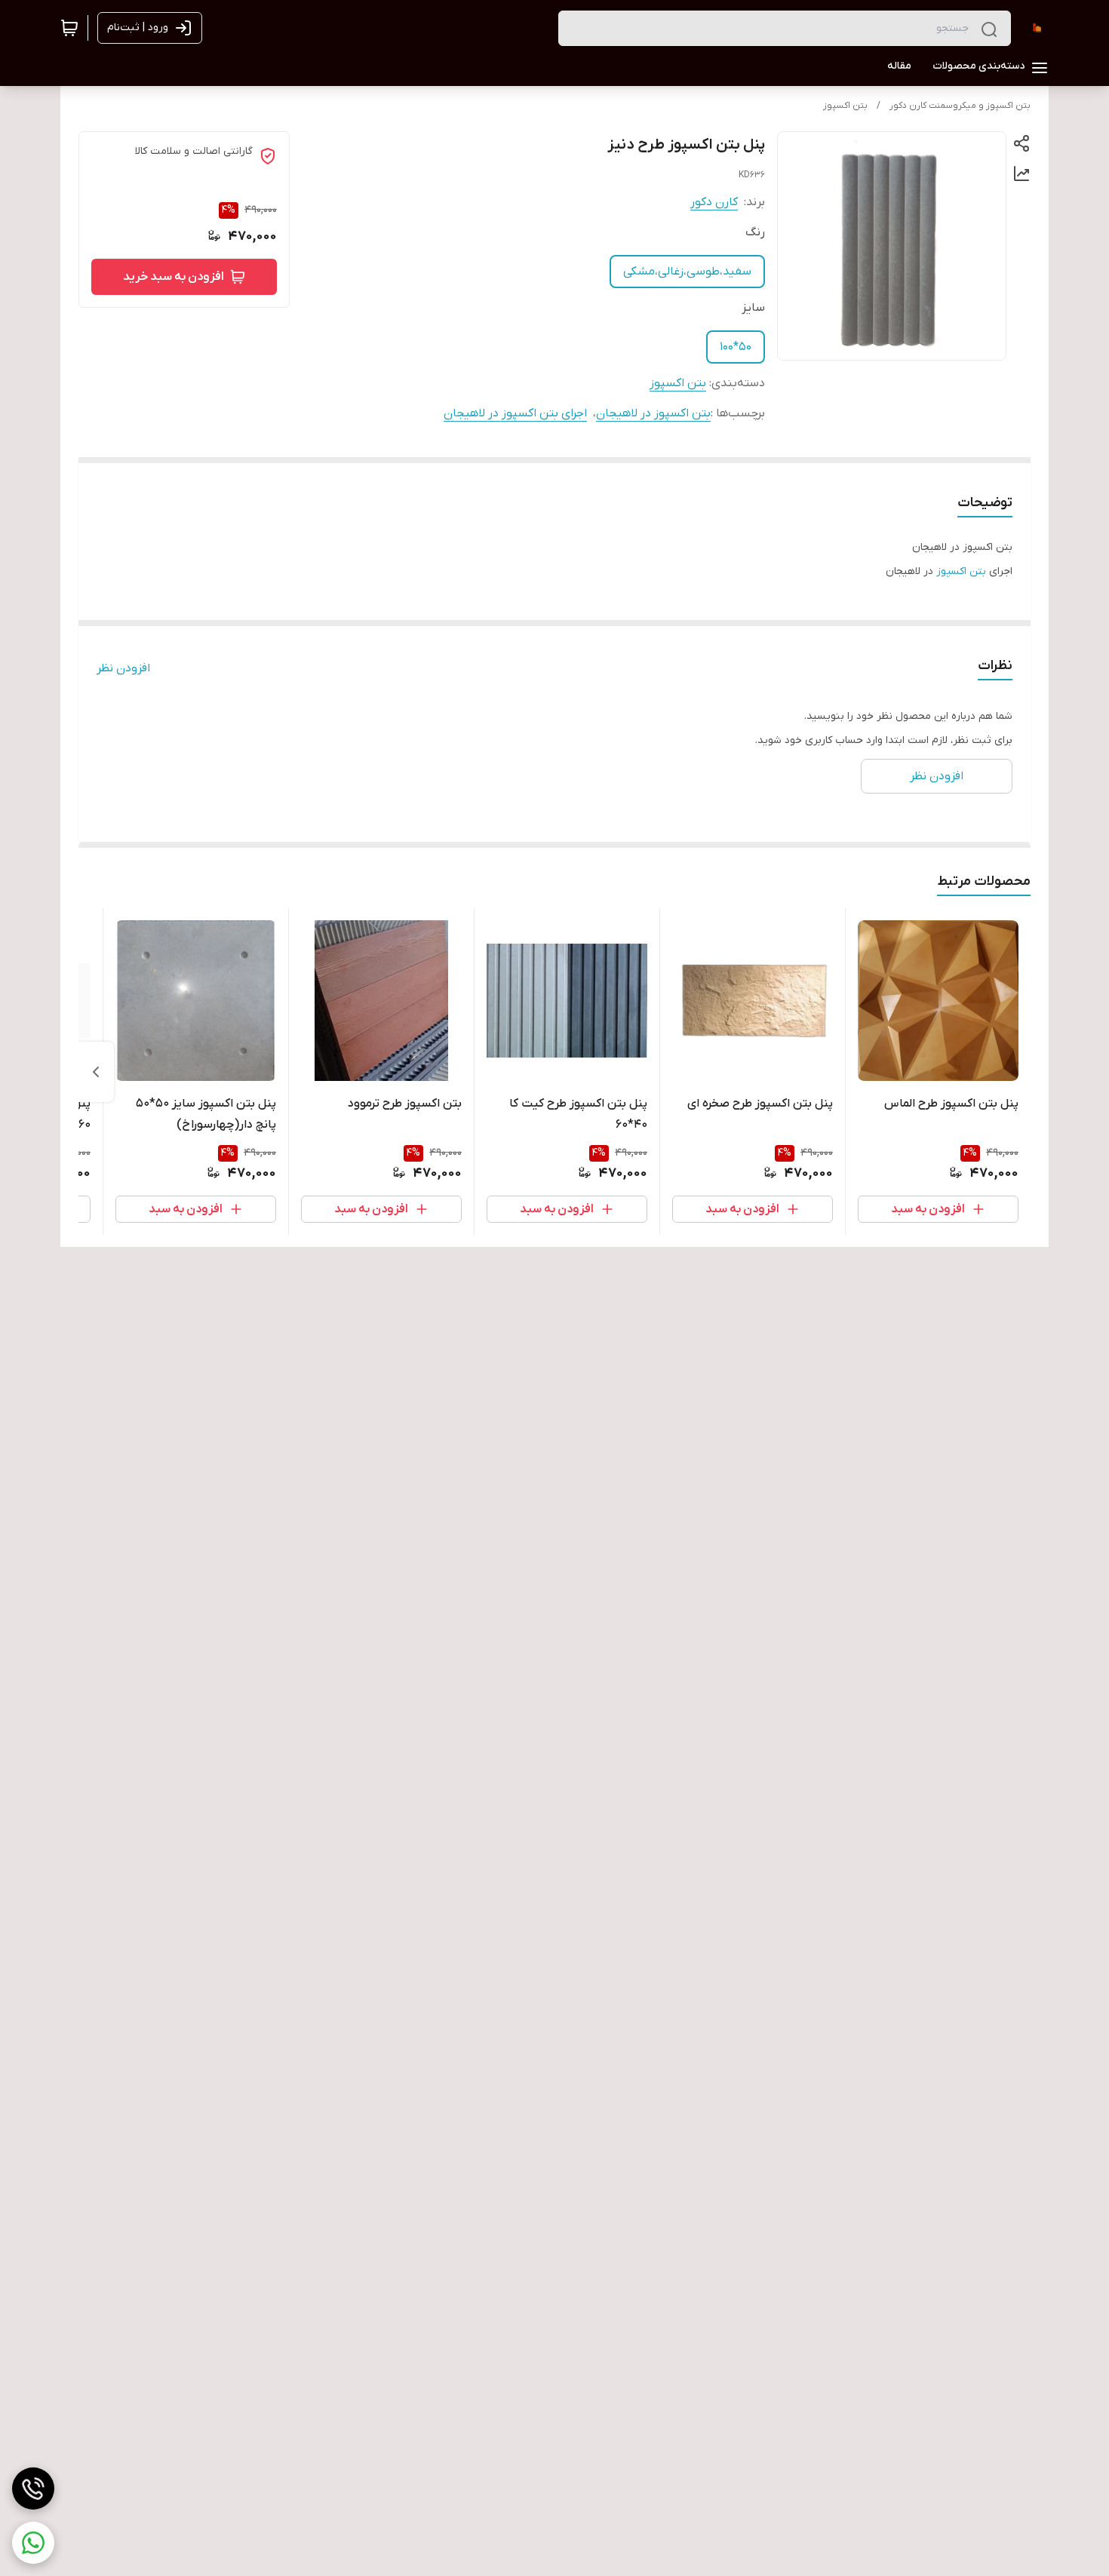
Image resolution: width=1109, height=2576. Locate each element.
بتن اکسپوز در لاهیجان (653, 413)
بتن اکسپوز (845, 106)
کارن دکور (714, 202)
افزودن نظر (123, 668)
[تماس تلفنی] (33, 2488)
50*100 (736, 347)
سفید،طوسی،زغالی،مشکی (687, 272)
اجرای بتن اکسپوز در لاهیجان (515, 413)
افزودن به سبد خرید (174, 277)
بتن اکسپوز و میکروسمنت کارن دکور (960, 106)
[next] (96, 1072)
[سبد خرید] (69, 28)
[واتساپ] (33, 2543)
